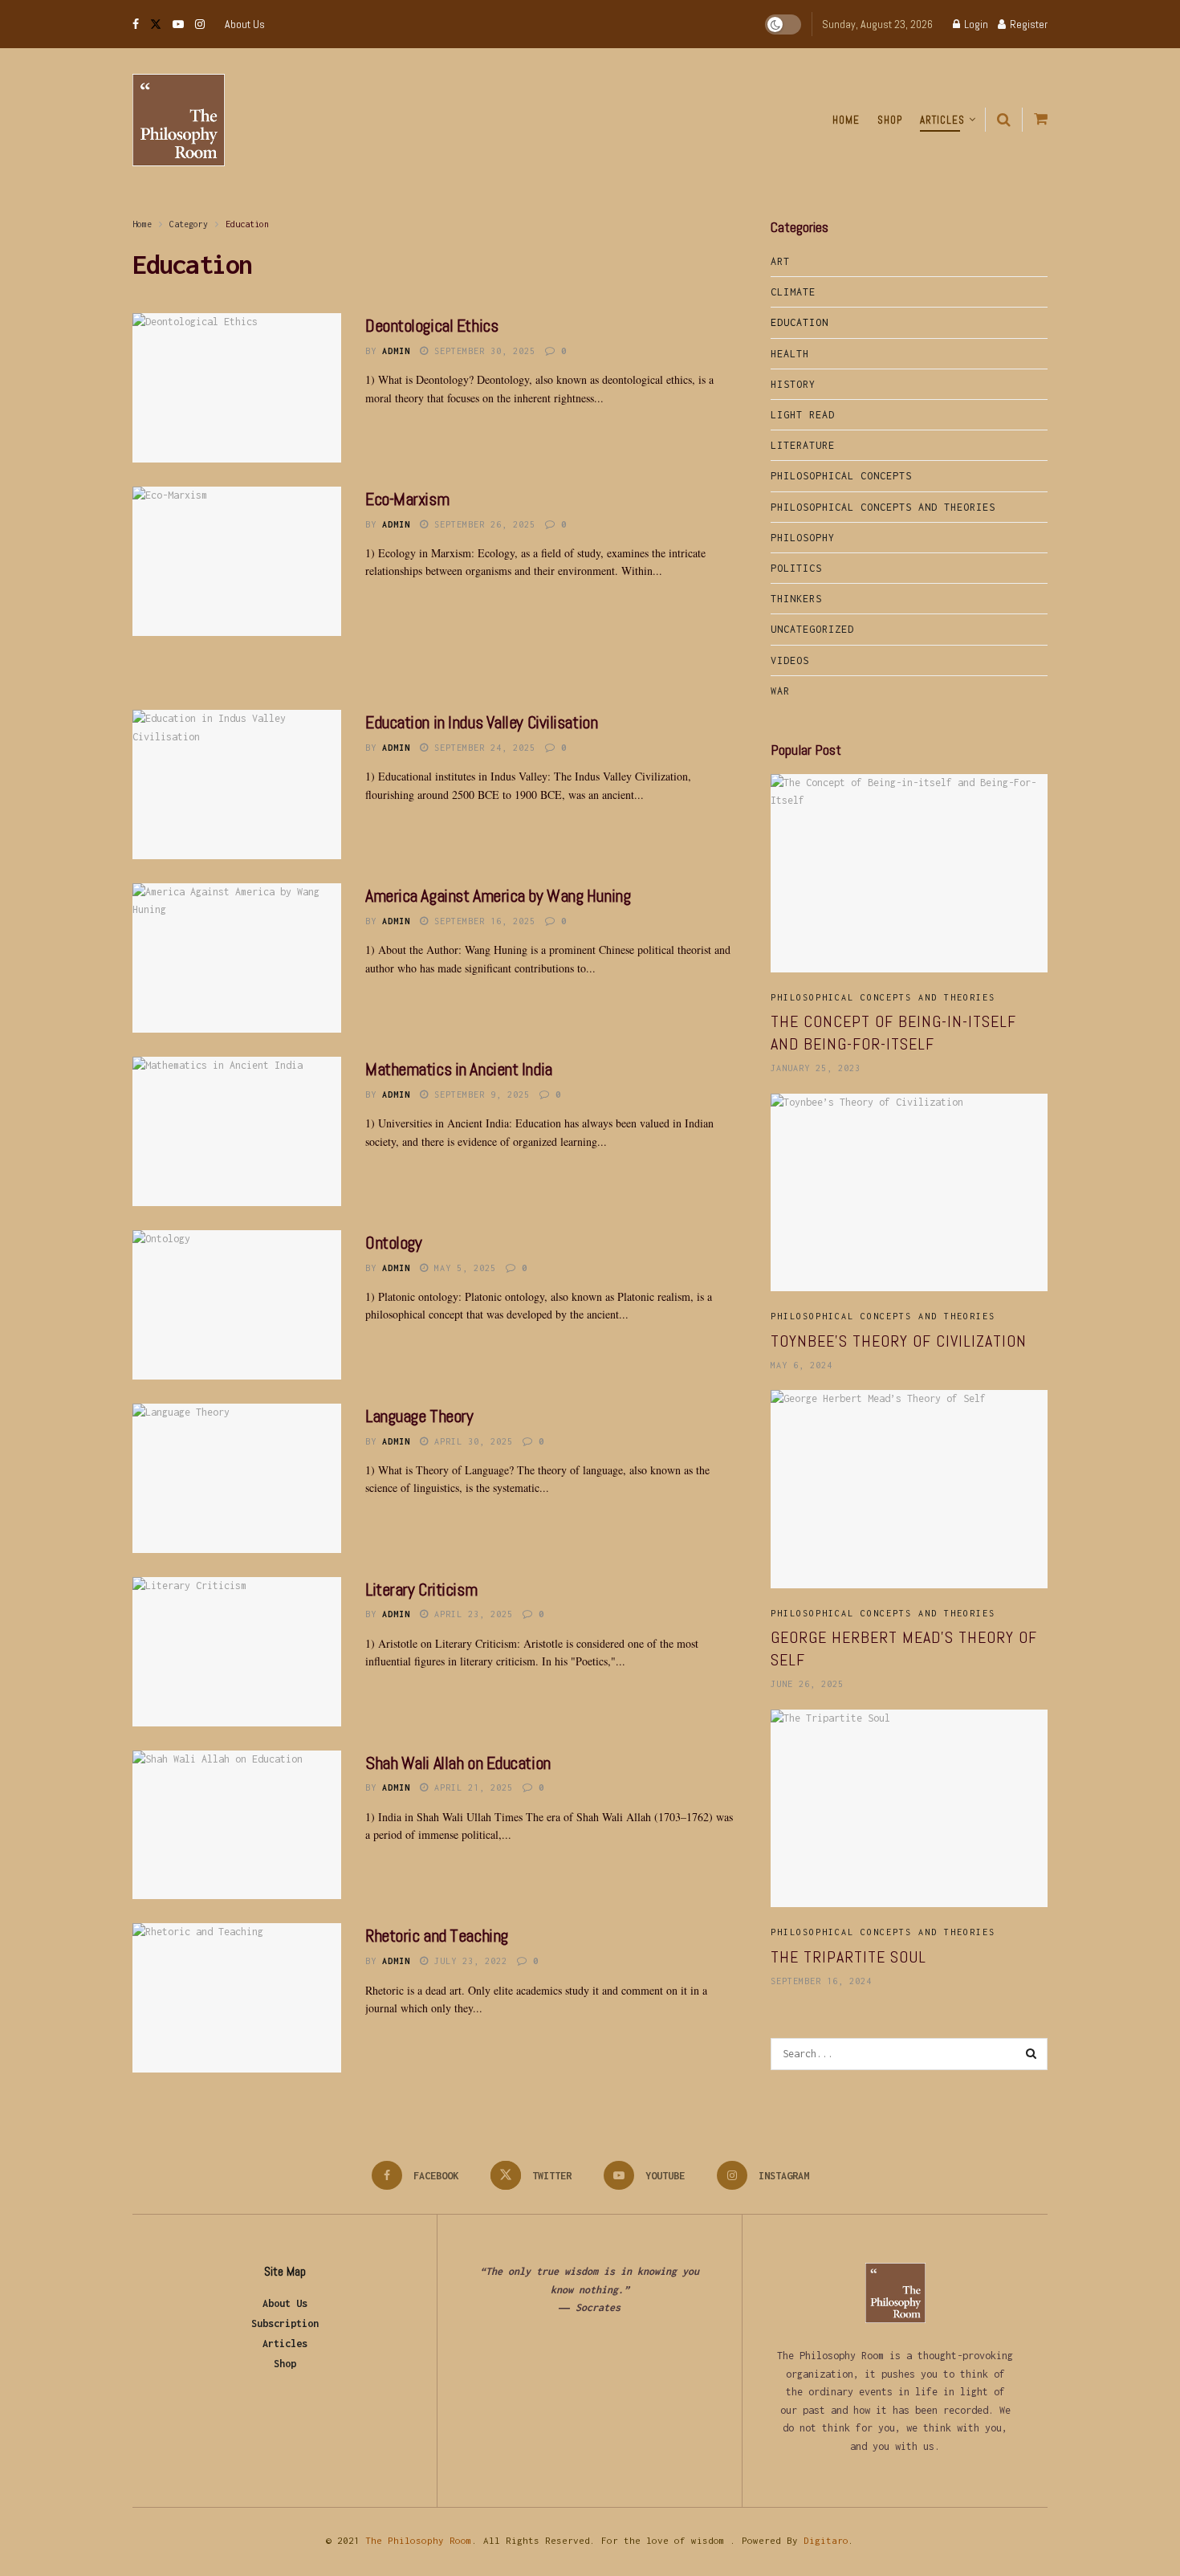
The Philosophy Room (419, 2540)
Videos (790, 660)
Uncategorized (812, 629)
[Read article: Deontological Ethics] (237, 388)
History (793, 384)
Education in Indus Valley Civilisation (481, 722)
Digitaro (826, 2540)
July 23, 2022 (468, 1961)
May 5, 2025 (462, 1268)
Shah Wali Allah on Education (458, 1763)
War (780, 691)
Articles (942, 120)
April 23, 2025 (471, 1614)
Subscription (285, 2323)
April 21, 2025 (471, 1787)
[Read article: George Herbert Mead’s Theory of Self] (909, 1489)
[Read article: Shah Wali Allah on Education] (237, 1825)
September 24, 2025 (482, 748)
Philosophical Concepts (841, 476)
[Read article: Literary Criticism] (237, 1652)
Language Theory (419, 1416)
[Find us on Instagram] (200, 24)
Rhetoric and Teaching (437, 1935)
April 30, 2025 (471, 1441)
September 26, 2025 (482, 524)
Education (247, 224)
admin (396, 351)
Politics (796, 568)
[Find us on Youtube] (178, 24)
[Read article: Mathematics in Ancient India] (237, 1131)
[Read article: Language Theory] (237, 1478)
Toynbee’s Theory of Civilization (899, 1341)
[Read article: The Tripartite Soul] (909, 1809)
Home (846, 120)
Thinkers (796, 599)
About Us (245, 24)
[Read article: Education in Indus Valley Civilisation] (237, 785)
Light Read (803, 415)
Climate (793, 292)
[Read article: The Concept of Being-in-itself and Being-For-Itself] (909, 873)
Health (790, 354)
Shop (890, 120)
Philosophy (803, 538)
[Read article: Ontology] (237, 1305)
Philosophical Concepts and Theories (883, 507)
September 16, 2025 (482, 921)
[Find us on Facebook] (136, 24)
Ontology (393, 1242)
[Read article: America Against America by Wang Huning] (237, 958)
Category (189, 224)
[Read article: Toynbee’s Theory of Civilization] (909, 1193)
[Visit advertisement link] (433, 669)
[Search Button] (1004, 120)
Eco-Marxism (407, 499)
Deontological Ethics (431, 325)
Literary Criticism (421, 1589)
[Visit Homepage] (179, 120)
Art (780, 261)
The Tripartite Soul (848, 1957)
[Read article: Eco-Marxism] (237, 561)
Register (1027, 24)
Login (975, 24)
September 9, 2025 (479, 1094)
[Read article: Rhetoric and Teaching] (237, 1998)
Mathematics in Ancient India (459, 1069)
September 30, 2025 (482, 351)
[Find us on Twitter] (156, 24)
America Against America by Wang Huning (498, 895)
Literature (803, 445)
